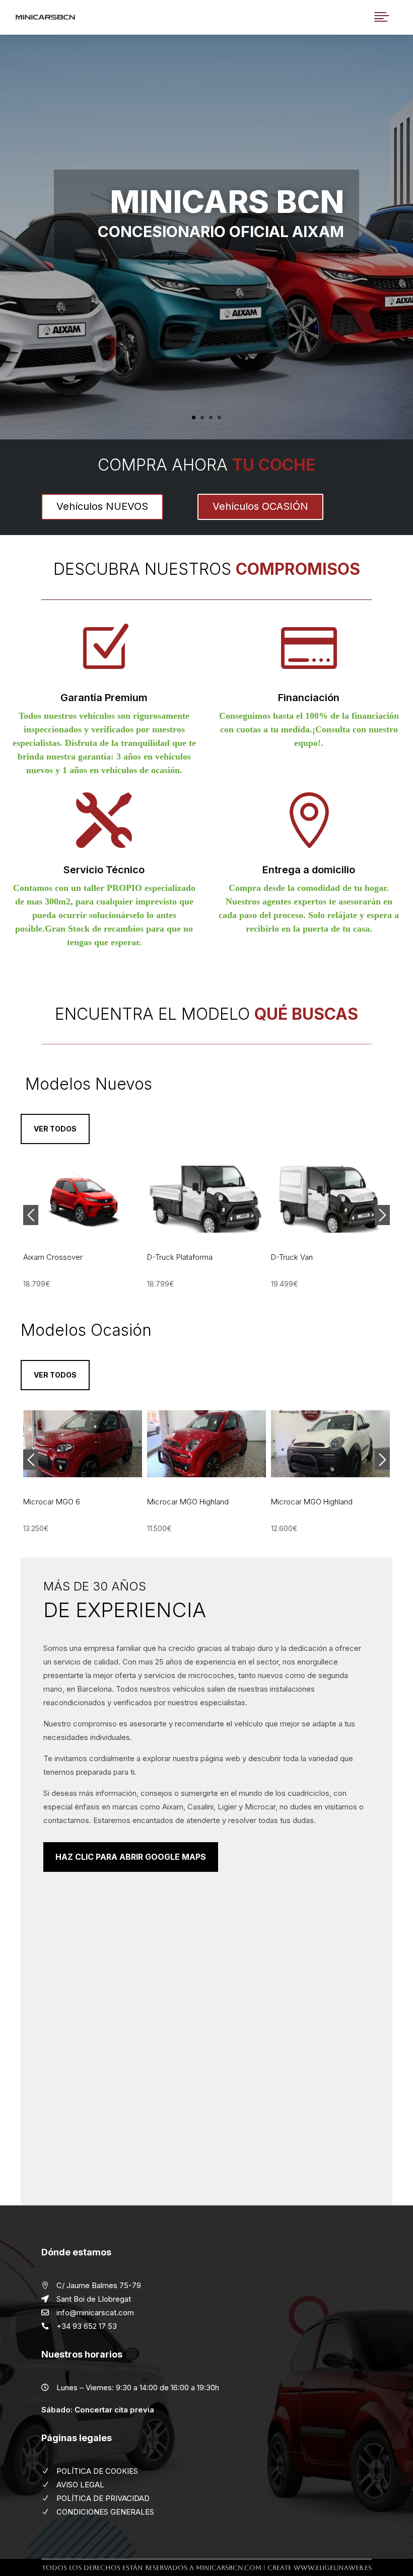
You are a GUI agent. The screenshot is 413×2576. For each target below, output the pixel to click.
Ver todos (55, 1129)
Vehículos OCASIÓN (260, 506)
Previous (31, 1215)
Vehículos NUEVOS (102, 506)
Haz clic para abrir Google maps (131, 1857)
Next (382, 1215)
